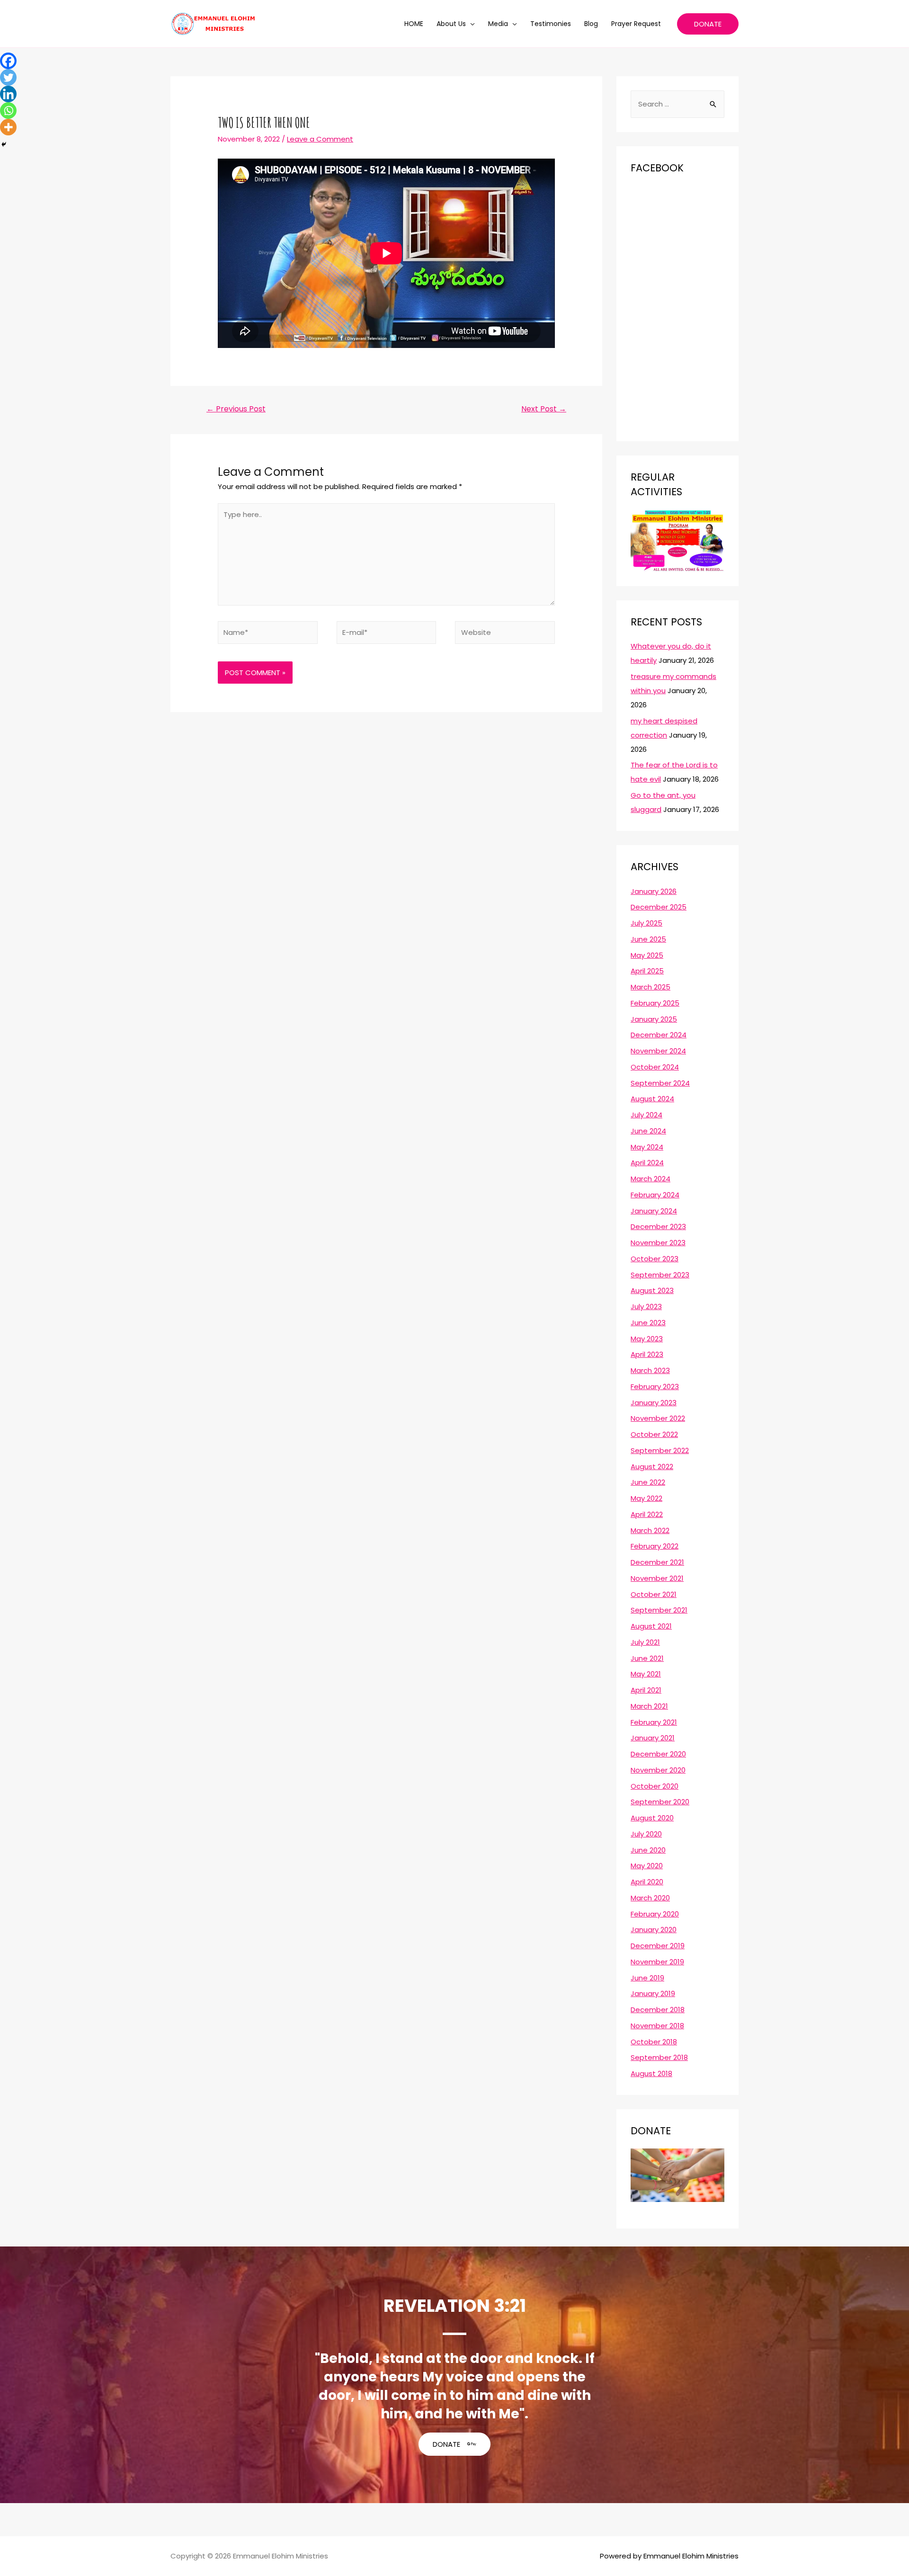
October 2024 (655, 1067)
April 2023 (647, 1354)
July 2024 (646, 1115)
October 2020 (655, 1786)
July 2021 (645, 1642)
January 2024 (654, 1211)
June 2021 (647, 1658)
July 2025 (646, 923)
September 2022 (660, 1450)
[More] (8, 127)
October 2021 (654, 1594)
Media (498, 24)
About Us (451, 24)
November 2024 (658, 1051)
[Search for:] (677, 104)
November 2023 (658, 1243)
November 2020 (658, 1770)
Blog (591, 24)
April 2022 (647, 1514)
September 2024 (660, 1083)
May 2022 (646, 1498)
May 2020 (647, 1866)
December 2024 (659, 1035)
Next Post (544, 409)
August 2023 (652, 1290)
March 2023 (650, 1370)
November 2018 (657, 2026)
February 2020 (655, 1914)
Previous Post (236, 409)
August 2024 (652, 1099)
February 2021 (654, 1722)
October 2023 (655, 1259)
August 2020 (652, 1818)
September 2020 (660, 1802)
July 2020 (646, 1834)
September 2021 (659, 1610)
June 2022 (648, 1482)
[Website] (505, 634)
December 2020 (658, 1754)
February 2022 (655, 1546)
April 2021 (646, 1690)
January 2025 (654, 1019)
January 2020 (654, 1930)
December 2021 (657, 1562)
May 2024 (647, 1147)
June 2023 (648, 1323)
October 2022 (654, 1434)
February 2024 (655, 1195)
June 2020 (648, 1850)
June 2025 (648, 939)
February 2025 (655, 1003)
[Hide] (4, 144)
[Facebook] (8, 61)
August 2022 (652, 1466)
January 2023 (654, 1403)
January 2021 (653, 1738)
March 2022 (650, 1530)
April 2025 (647, 971)
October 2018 (654, 2042)
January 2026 (654, 891)
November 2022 (658, 1418)
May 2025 (647, 955)
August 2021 (651, 1626)
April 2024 (647, 1163)
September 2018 (659, 2057)
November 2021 (657, 1578)
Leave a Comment (320, 139)
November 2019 (657, 1962)
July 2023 (646, 1306)
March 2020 (650, 1898)
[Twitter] (8, 77)
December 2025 (659, 907)
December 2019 (658, 1946)
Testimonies (551, 24)
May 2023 (647, 1339)
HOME (414, 24)
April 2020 (647, 1882)
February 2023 (655, 1386)
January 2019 (653, 1993)
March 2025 (651, 987)
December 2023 (658, 1226)
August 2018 (651, 2073)
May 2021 (646, 1674)
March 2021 (649, 1706)
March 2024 (651, 1179)
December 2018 (658, 2010)
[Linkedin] (8, 94)
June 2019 (647, 1978)
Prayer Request (636, 24)
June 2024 (648, 1131)
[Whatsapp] (8, 111)
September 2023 (660, 1275)
